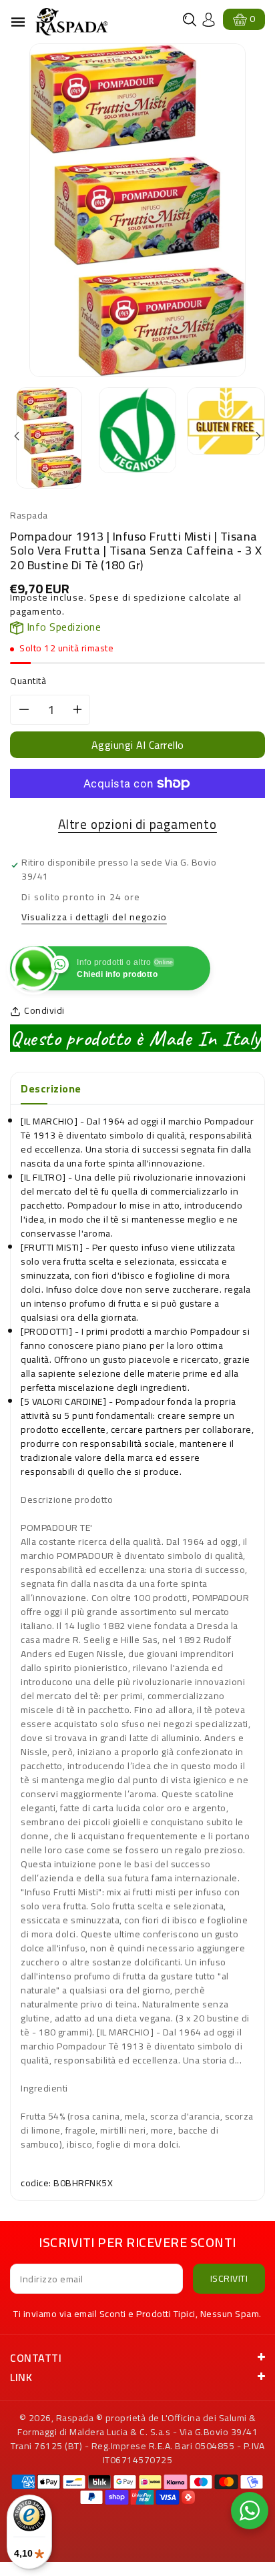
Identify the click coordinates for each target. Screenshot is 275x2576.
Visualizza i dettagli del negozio (94, 918)
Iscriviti (229, 2278)
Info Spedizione (62, 627)
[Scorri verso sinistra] (18, 437)
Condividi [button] (44, 1011)
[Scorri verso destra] (257, 437)
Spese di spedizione (138, 597)
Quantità (28, 681)
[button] (190, 20)
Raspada (75, 2418)
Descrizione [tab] (51, 1088)
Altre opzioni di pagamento (137, 825)
